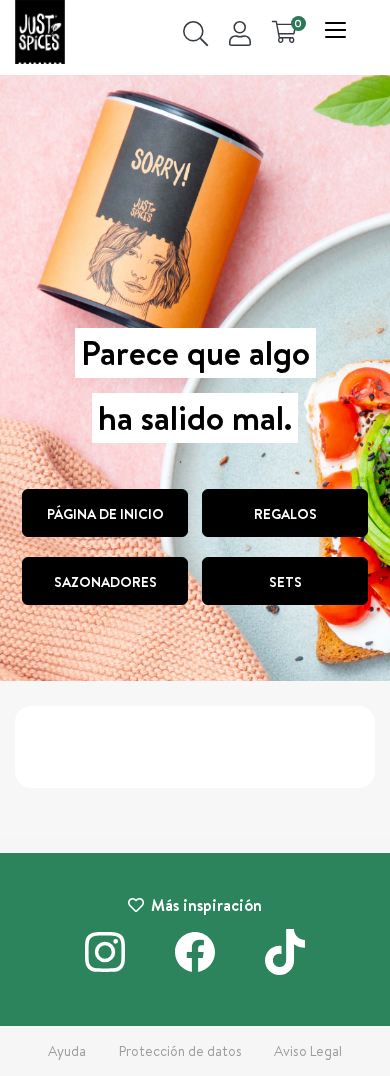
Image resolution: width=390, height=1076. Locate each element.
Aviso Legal (308, 1051)
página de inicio (105, 514)
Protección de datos (180, 1051)
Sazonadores (105, 582)
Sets (285, 582)
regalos (285, 514)
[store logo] (40, 34)
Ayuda (67, 1051)
